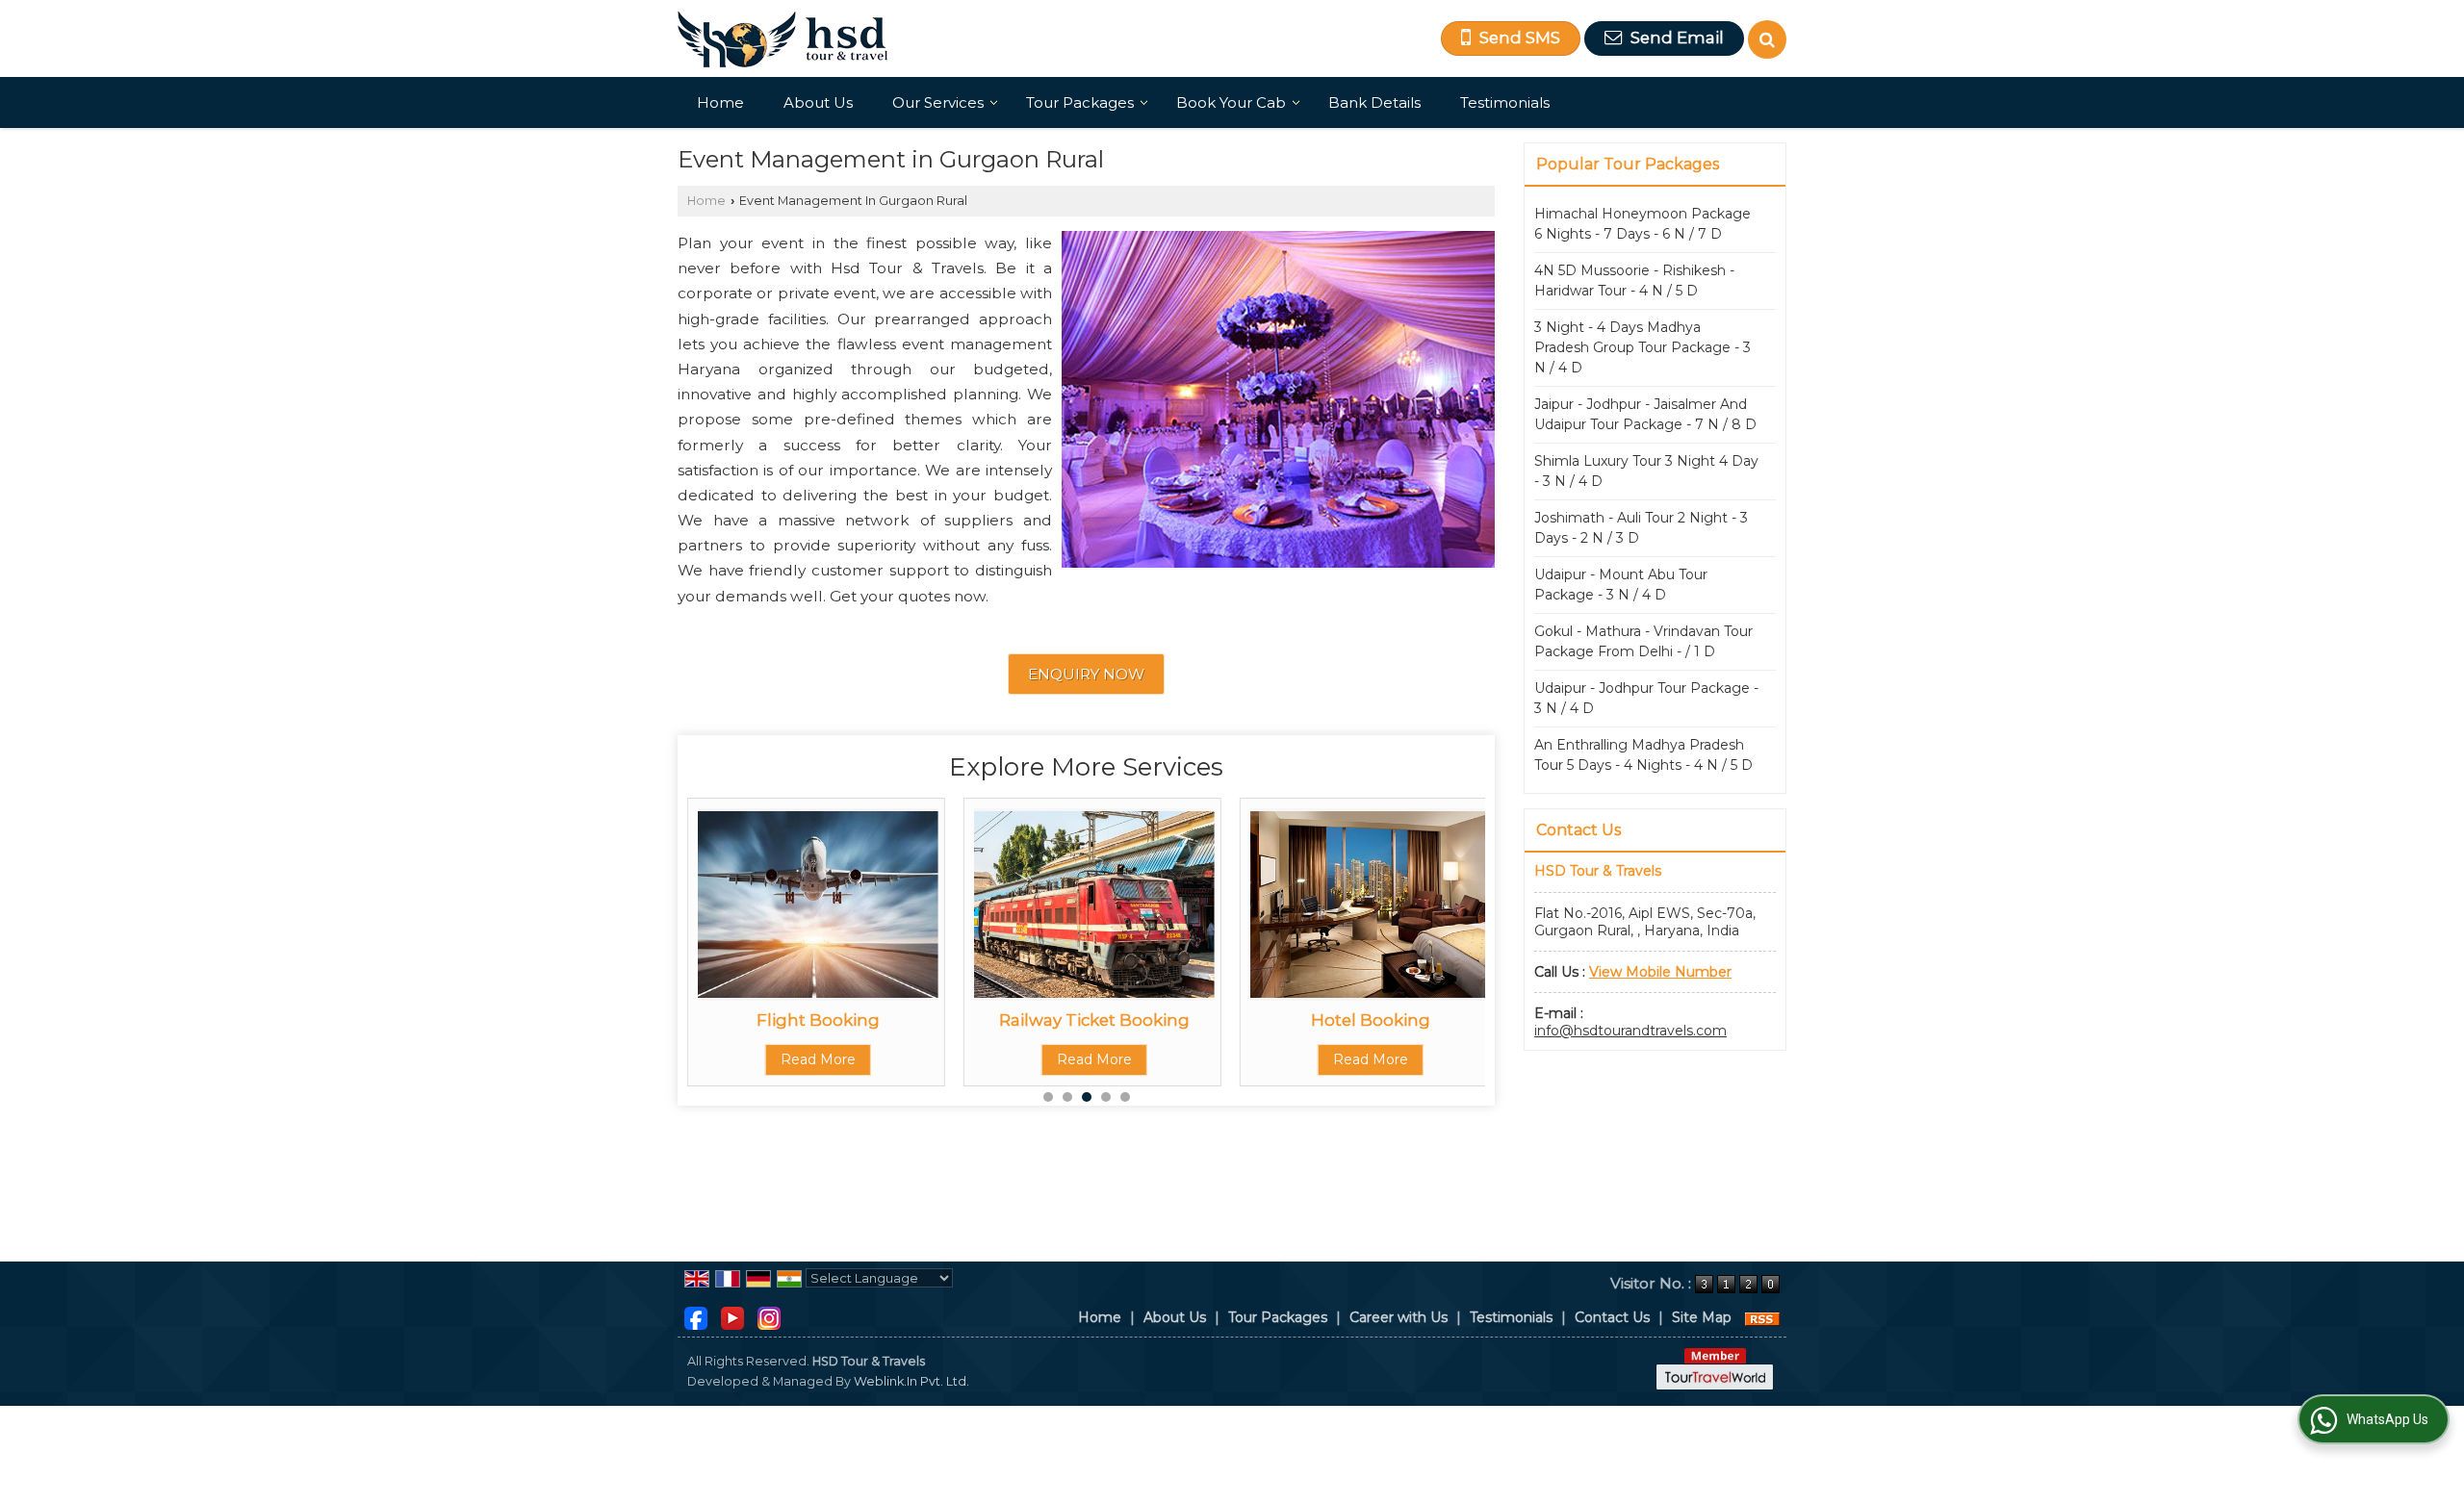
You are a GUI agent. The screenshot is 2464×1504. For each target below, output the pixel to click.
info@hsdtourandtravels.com (1630, 1031)
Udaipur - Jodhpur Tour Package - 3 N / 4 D (1646, 698)
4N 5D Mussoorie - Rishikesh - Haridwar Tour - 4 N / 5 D (1634, 280)
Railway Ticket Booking (1094, 1020)
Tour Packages (1080, 102)
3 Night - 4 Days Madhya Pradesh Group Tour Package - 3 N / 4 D (1643, 347)
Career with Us (1399, 1317)
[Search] (1767, 39)
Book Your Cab (1231, 102)
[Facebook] (696, 1316)
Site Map (1702, 1317)
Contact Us (1612, 1317)
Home (720, 102)
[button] (1660, 972)
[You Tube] (732, 1316)
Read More (818, 1059)
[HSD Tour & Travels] (783, 39)
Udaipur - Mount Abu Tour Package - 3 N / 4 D (1621, 585)
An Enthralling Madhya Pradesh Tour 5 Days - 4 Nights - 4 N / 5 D (1643, 755)
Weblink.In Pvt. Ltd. (911, 1381)
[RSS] (1762, 1317)
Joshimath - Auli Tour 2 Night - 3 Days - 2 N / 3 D (1641, 528)
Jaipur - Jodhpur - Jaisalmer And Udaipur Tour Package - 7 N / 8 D (1645, 414)
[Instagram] (769, 1316)
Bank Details (1374, 102)
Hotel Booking (1371, 1020)
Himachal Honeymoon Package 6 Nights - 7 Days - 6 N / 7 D (1643, 224)
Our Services (938, 102)
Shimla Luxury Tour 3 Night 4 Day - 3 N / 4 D (1646, 471)
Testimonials (1505, 102)
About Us (818, 102)
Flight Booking (818, 1020)
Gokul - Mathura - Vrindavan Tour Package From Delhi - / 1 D (1643, 641)
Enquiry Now (1086, 674)
